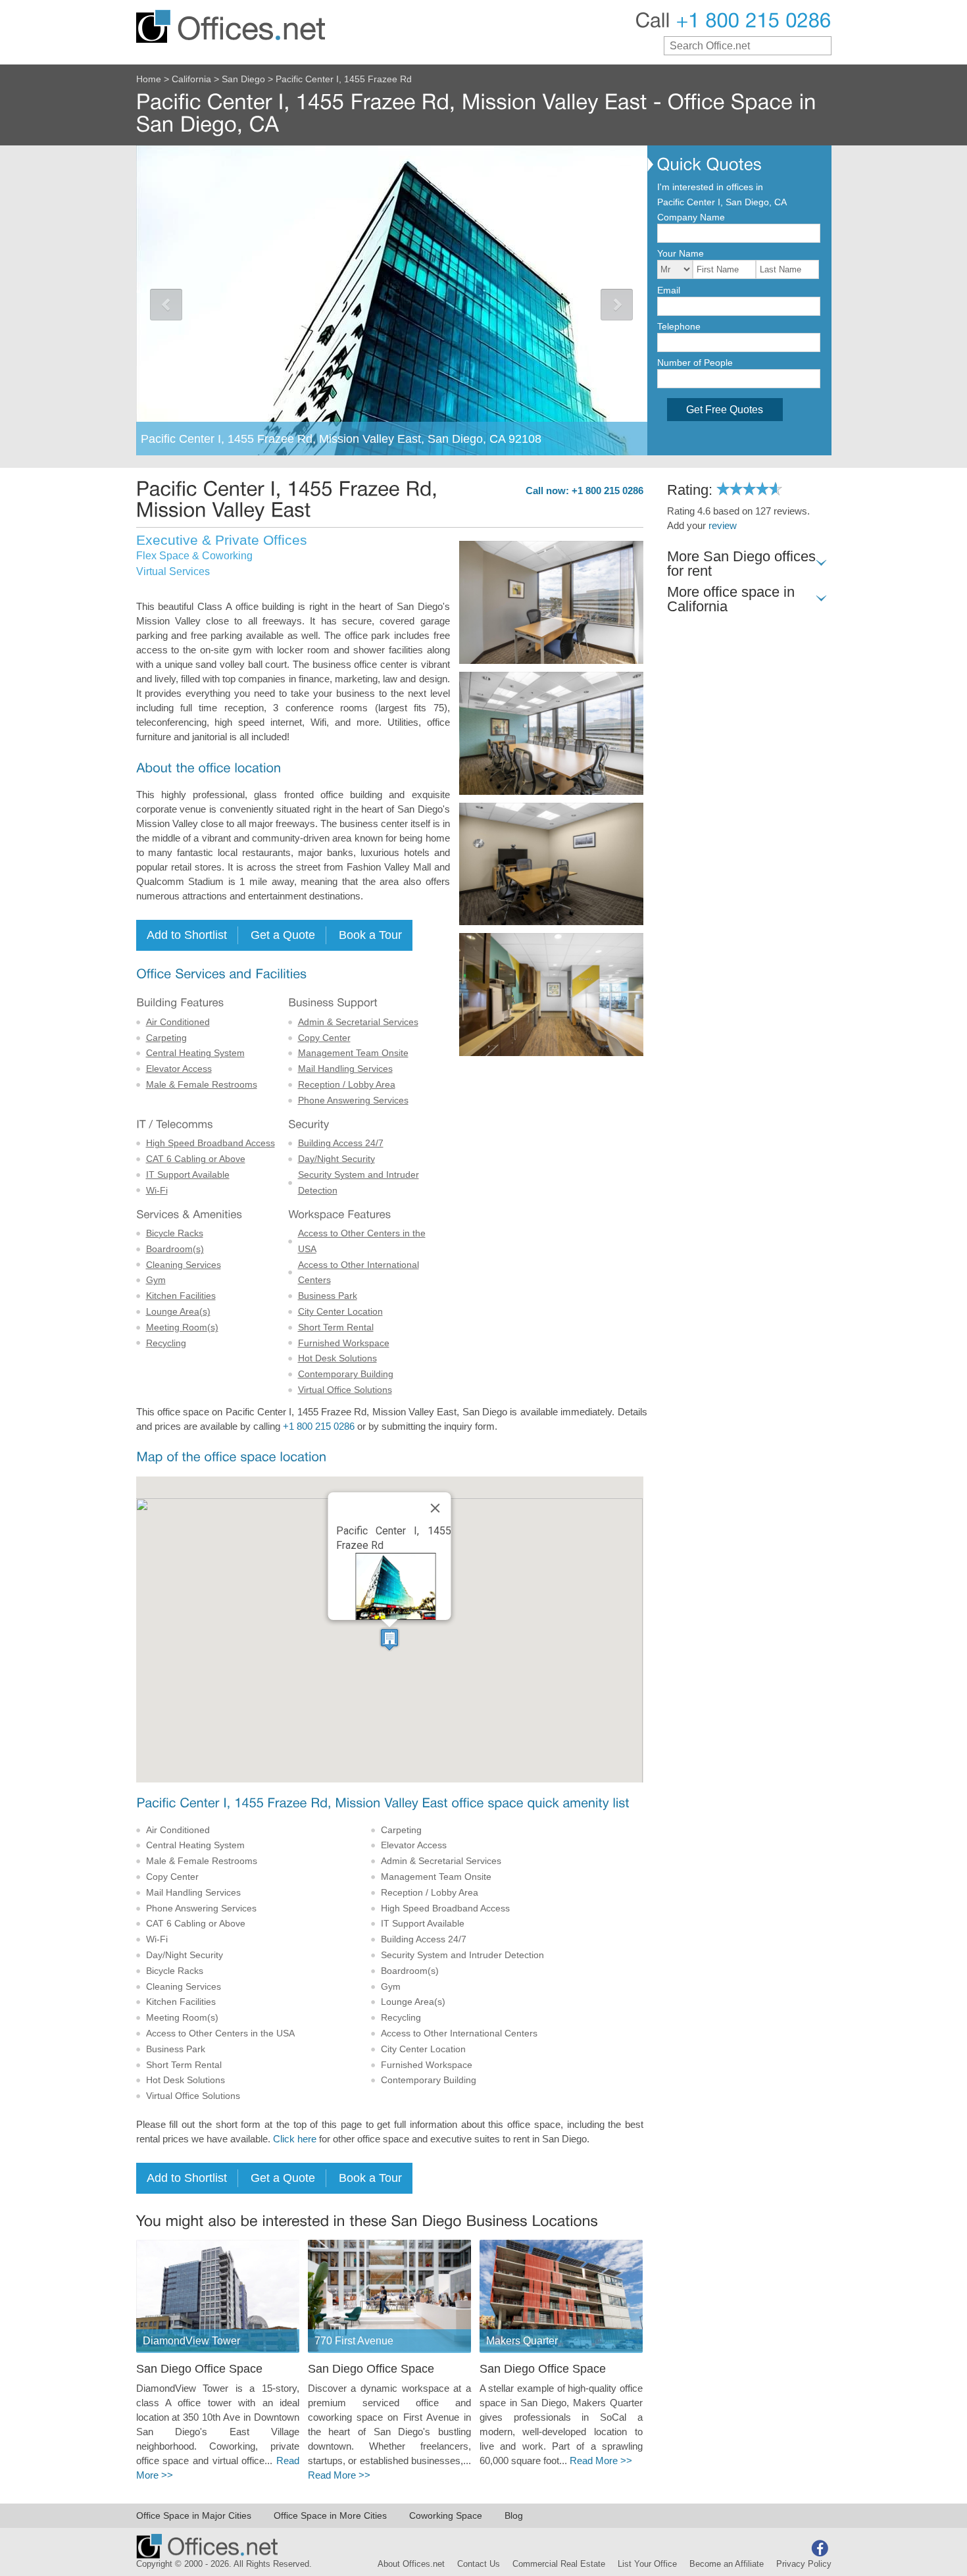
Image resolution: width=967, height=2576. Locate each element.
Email (669, 290)
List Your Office (647, 2564)
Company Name (691, 217)
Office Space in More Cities (330, 2515)
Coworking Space (446, 2515)
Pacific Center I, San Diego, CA (722, 202)
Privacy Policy (804, 2564)
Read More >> (339, 2475)
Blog (514, 2515)
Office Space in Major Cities (194, 2515)
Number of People (695, 363)
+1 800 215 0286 (319, 1427)
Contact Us (479, 2564)
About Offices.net (411, 2564)
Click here (295, 2139)
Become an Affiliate (727, 2564)
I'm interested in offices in (710, 187)
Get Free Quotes (725, 410)
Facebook (820, 2548)
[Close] (435, 1508)
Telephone (679, 326)
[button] (389, 1639)
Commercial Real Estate (559, 2564)
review (723, 526)
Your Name (681, 253)
